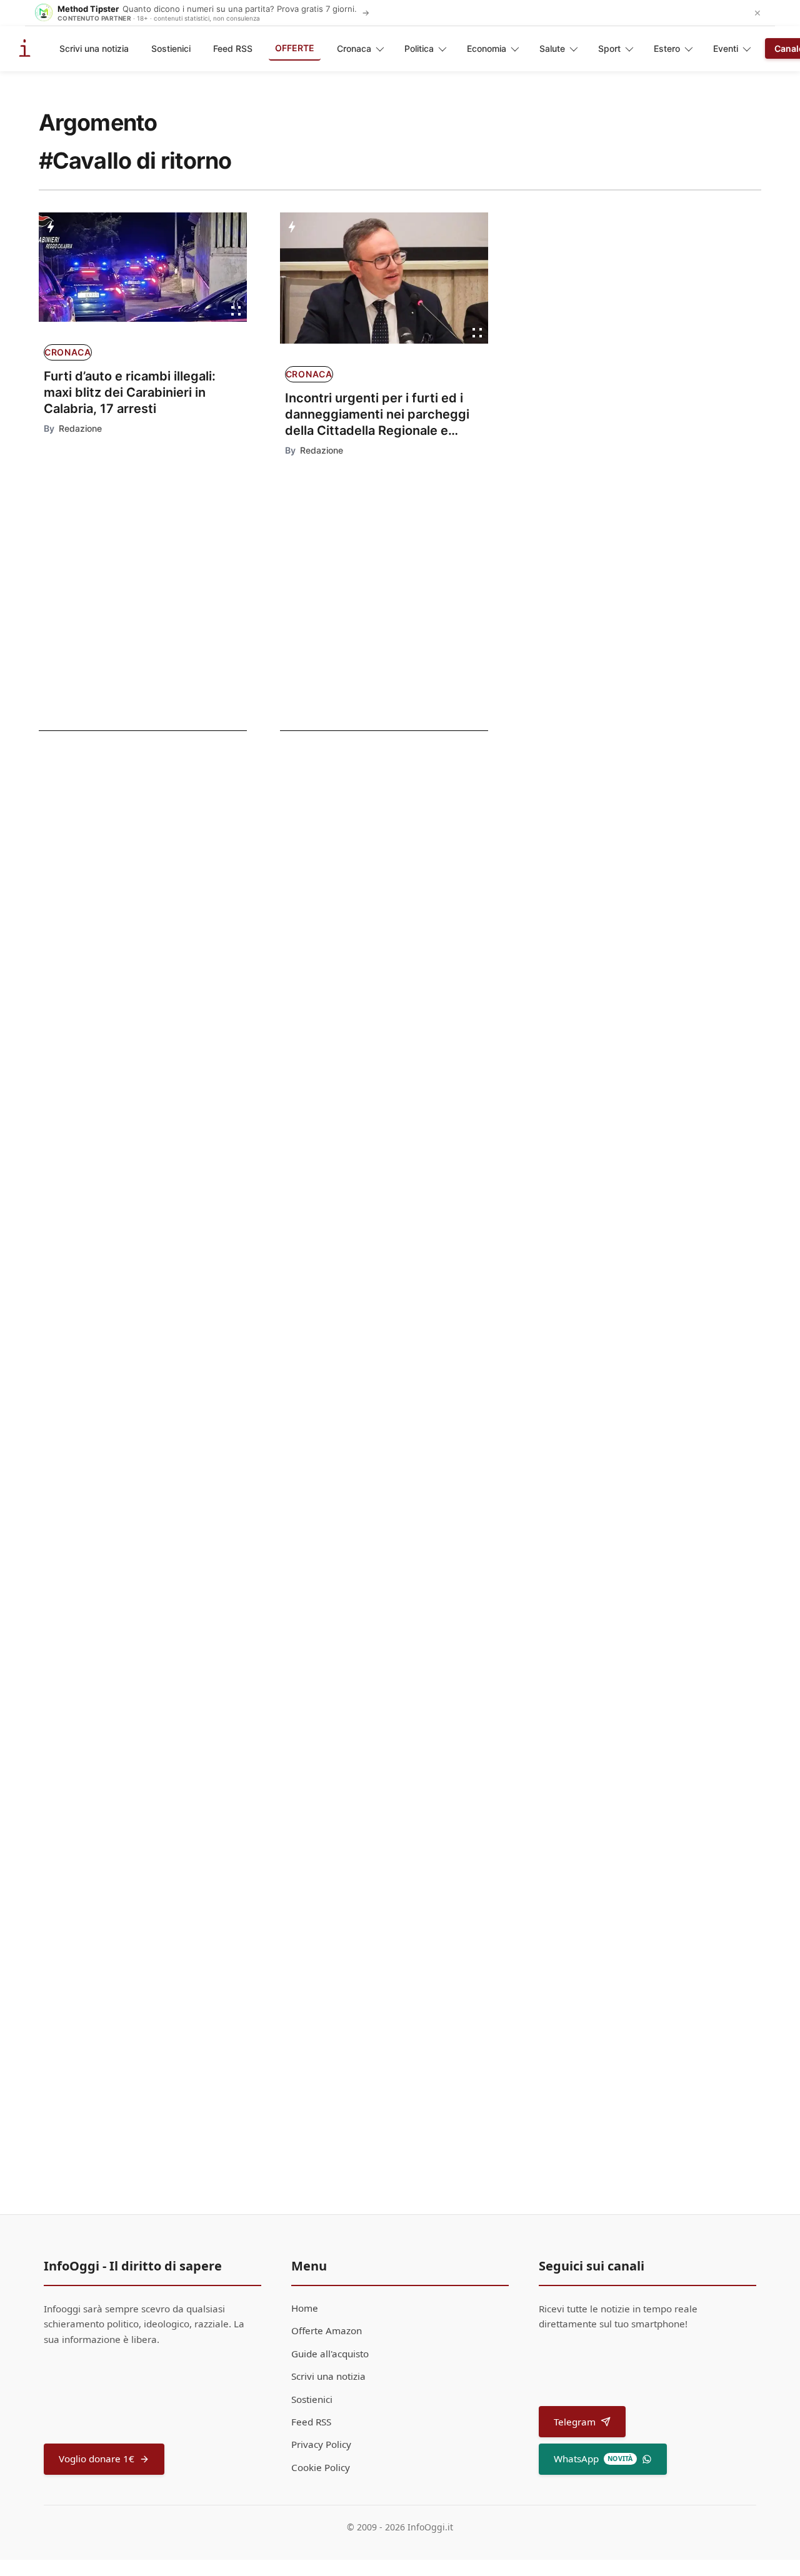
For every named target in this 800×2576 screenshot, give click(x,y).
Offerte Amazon (327, 2330)
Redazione (80, 428)
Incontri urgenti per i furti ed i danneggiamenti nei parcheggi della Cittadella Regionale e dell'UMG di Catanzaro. (377, 415)
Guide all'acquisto (330, 2354)
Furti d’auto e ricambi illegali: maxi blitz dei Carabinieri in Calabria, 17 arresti (130, 392)
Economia (487, 48)
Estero (667, 48)
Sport (609, 48)
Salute (552, 48)
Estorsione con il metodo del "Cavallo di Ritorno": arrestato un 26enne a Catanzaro (127, 852)
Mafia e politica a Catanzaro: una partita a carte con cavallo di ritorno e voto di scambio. (416, 1734)
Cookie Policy (321, 2467)
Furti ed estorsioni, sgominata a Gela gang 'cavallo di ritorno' (127, 1033)
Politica (419, 48)
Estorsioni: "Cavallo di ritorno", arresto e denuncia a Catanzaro (393, 1451)
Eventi (726, 48)
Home (305, 2308)
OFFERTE (295, 48)
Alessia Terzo (317, 1211)
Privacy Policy (321, 2444)
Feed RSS (233, 48)
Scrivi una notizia (94, 48)
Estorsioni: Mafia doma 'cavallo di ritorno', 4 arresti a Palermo (403, 1317)
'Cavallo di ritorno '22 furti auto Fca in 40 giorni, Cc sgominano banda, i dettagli (123, 946)
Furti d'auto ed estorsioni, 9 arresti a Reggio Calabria (406, 1584)
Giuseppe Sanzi (321, 1612)
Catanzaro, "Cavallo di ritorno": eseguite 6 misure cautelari (400, 1183)
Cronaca (354, 48)
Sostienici (171, 48)
